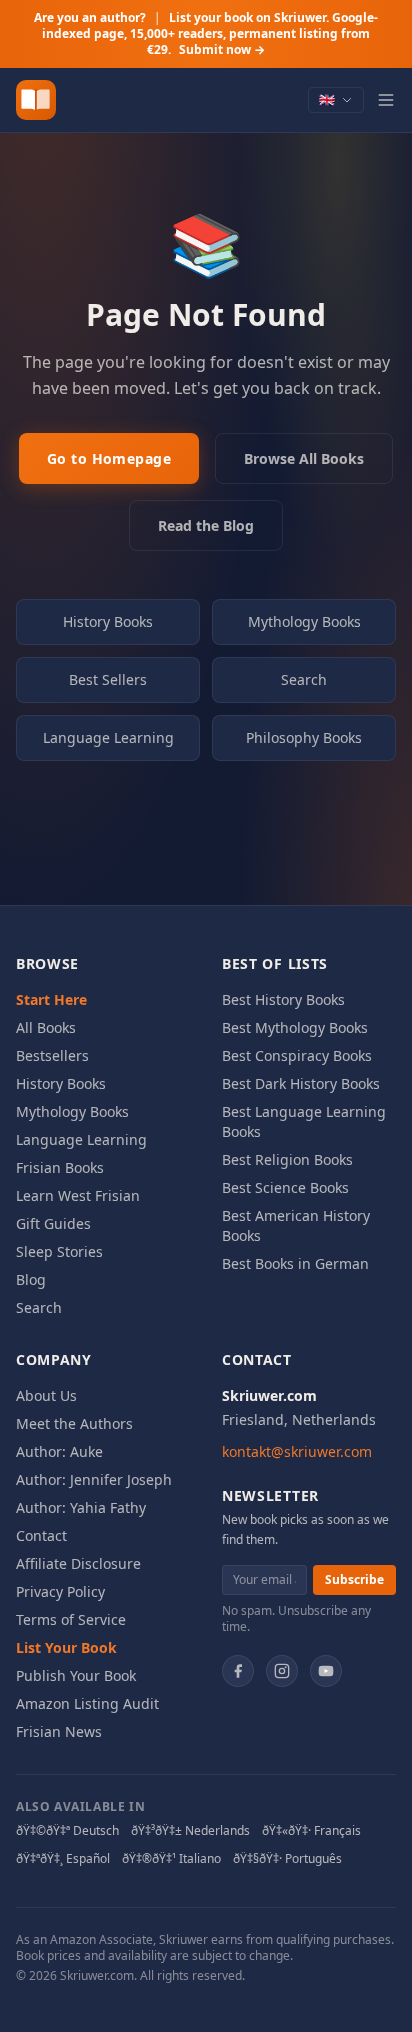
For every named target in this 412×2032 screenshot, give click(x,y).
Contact (41, 1535)
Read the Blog (206, 525)
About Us (46, 1395)
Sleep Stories (59, 1251)
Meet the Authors (74, 1423)
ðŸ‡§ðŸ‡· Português (287, 1859)
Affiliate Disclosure (78, 1563)
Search (304, 679)
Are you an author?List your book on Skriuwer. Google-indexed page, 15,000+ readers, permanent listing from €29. (206, 33)
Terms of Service (71, 1619)
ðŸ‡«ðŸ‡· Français (311, 1831)
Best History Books (283, 999)
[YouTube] (326, 1671)
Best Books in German (295, 1263)
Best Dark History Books (301, 1083)
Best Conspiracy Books (297, 1055)
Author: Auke (59, 1451)
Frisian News (59, 1731)
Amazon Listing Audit (87, 1703)
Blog (31, 1279)
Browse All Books (304, 458)
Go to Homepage (109, 458)
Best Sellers (108, 679)
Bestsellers (52, 1055)
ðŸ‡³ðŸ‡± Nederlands (190, 1831)
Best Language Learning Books (304, 1121)
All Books (46, 1027)
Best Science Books (285, 1187)
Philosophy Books (304, 737)
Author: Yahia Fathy (81, 1507)
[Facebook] (238, 1671)
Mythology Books (304, 621)
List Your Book (66, 1647)
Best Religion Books (287, 1159)
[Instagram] (282, 1671)
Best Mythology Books (295, 1027)
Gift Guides (53, 1223)
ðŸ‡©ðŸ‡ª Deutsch (67, 1831)
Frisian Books (60, 1167)
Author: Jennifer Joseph (94, 1479)
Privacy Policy (60, 1591)
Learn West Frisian (78, 1195)
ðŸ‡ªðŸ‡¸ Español (63, 1859)
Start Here (51, 999)
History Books (108, 621)
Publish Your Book (76, 1675)
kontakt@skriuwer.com (297, 1451)
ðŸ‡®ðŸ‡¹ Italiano (171, 1859)
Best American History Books (296, 1225)
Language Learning (108, 737)
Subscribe (354, 1579)
